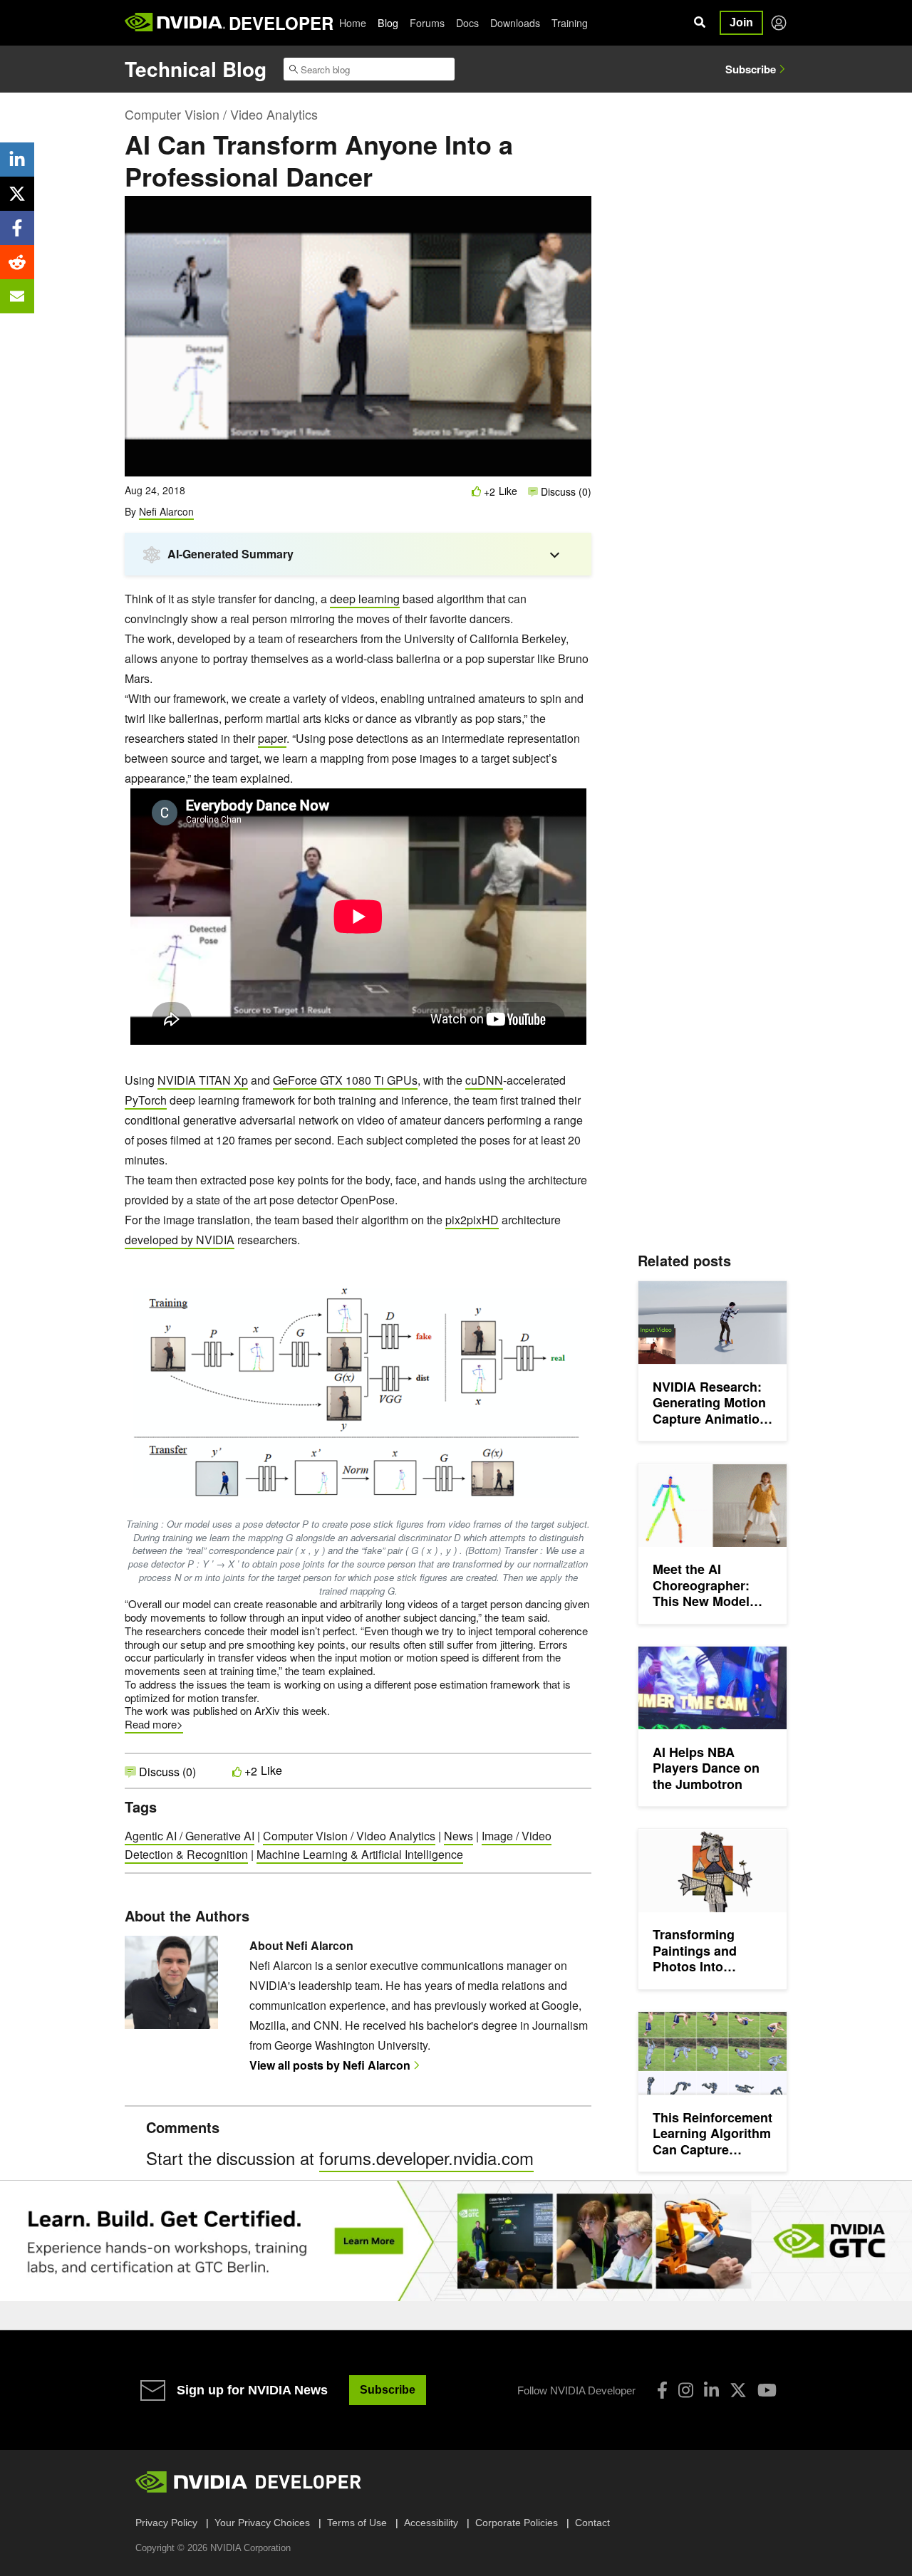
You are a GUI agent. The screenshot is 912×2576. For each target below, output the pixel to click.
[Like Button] (477, 491)
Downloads (515, 23)
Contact (592, 2523)
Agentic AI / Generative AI (190, 1836)
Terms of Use (357, 2523)
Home (353, 23)
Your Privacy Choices (262, 2523)
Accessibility (431, 2523)
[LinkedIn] (711, 2390)
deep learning (365, 599)
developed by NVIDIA (180, 1240)
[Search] (700, 23)
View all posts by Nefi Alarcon (330, 2065)
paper (272, 738)
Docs (467, 23)
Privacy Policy (166, 2523)
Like (508, 491)
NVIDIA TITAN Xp (203, 1080)
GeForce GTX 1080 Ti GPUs (345, 1080)
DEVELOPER (281, 23)
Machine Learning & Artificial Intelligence (360, 1854)
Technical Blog (196, 69)
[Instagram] (686, 2390)
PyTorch (146, 1100)
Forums (427, 23)
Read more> (154, 1724)
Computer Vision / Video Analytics (221, 114)
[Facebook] (662, 2390)
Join (741, 22)
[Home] (175, 23)
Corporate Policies (517, 2523)
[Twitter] (738, 2390)
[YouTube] (767, 2390)
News (458, 1836)
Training (570, 23)
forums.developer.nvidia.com (426, 2158)
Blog (388, 23)
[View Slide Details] (456, 2241)
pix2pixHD (472, 1220)
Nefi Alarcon (166, 511)
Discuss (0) (565, 491)
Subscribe (751, 69)
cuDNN (484, 1080)
